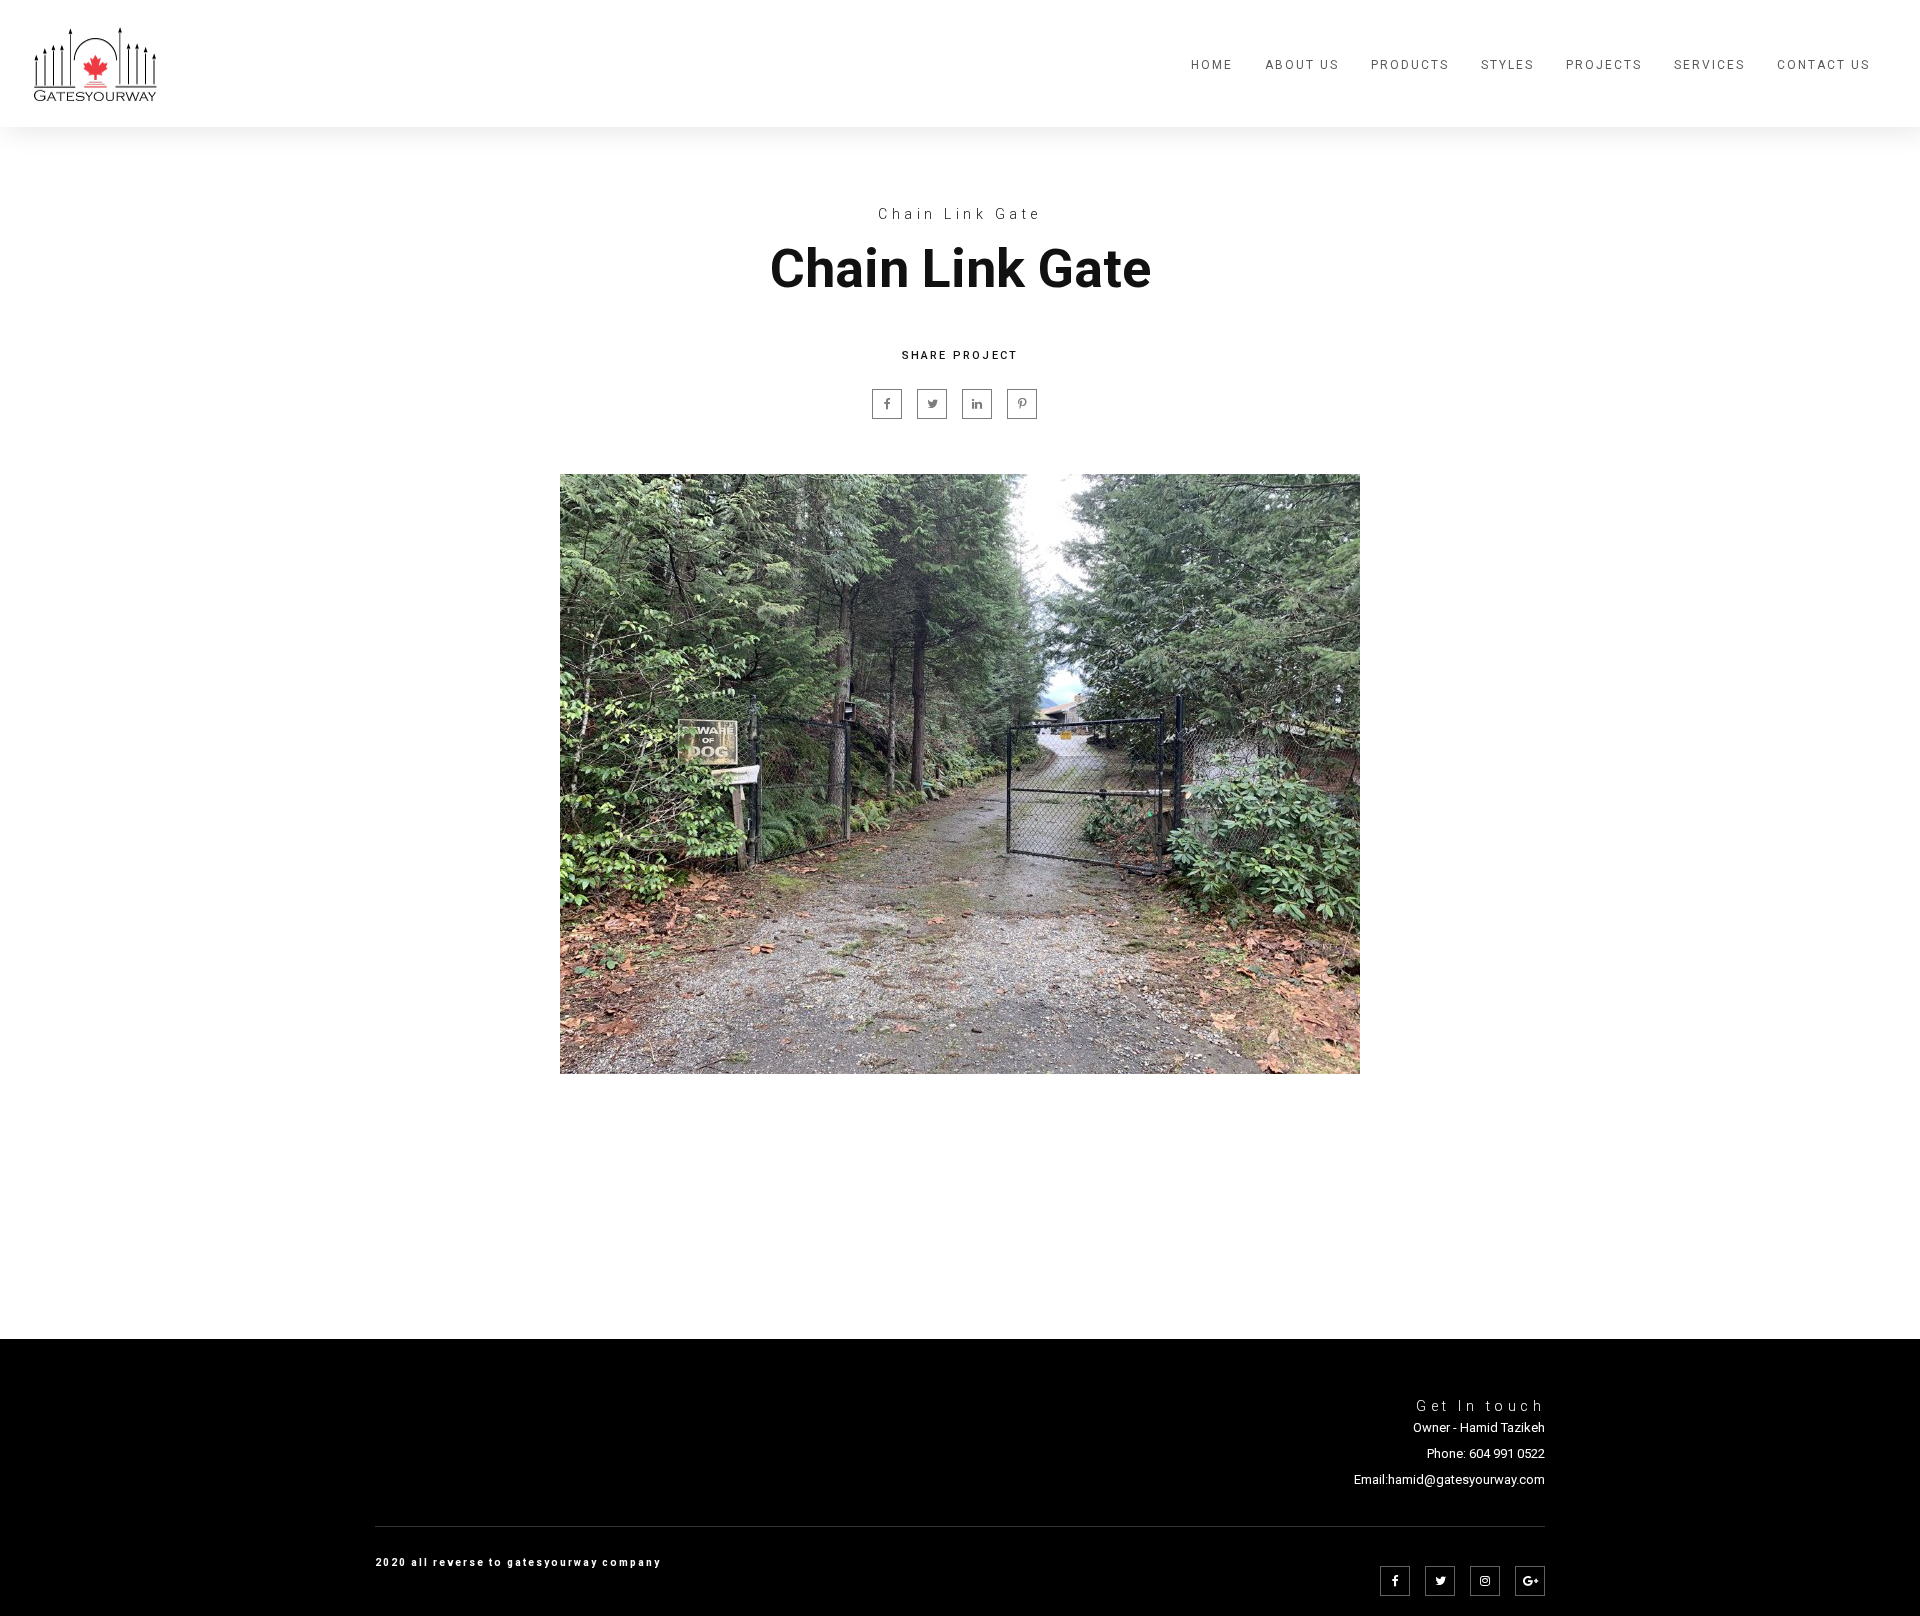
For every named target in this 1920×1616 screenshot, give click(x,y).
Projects (1604, 65)
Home (1212, 65)
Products (1410, 65)
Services (1709, 65)
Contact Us (1823, 65)
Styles (1507, 65)
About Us (1302, 65)
